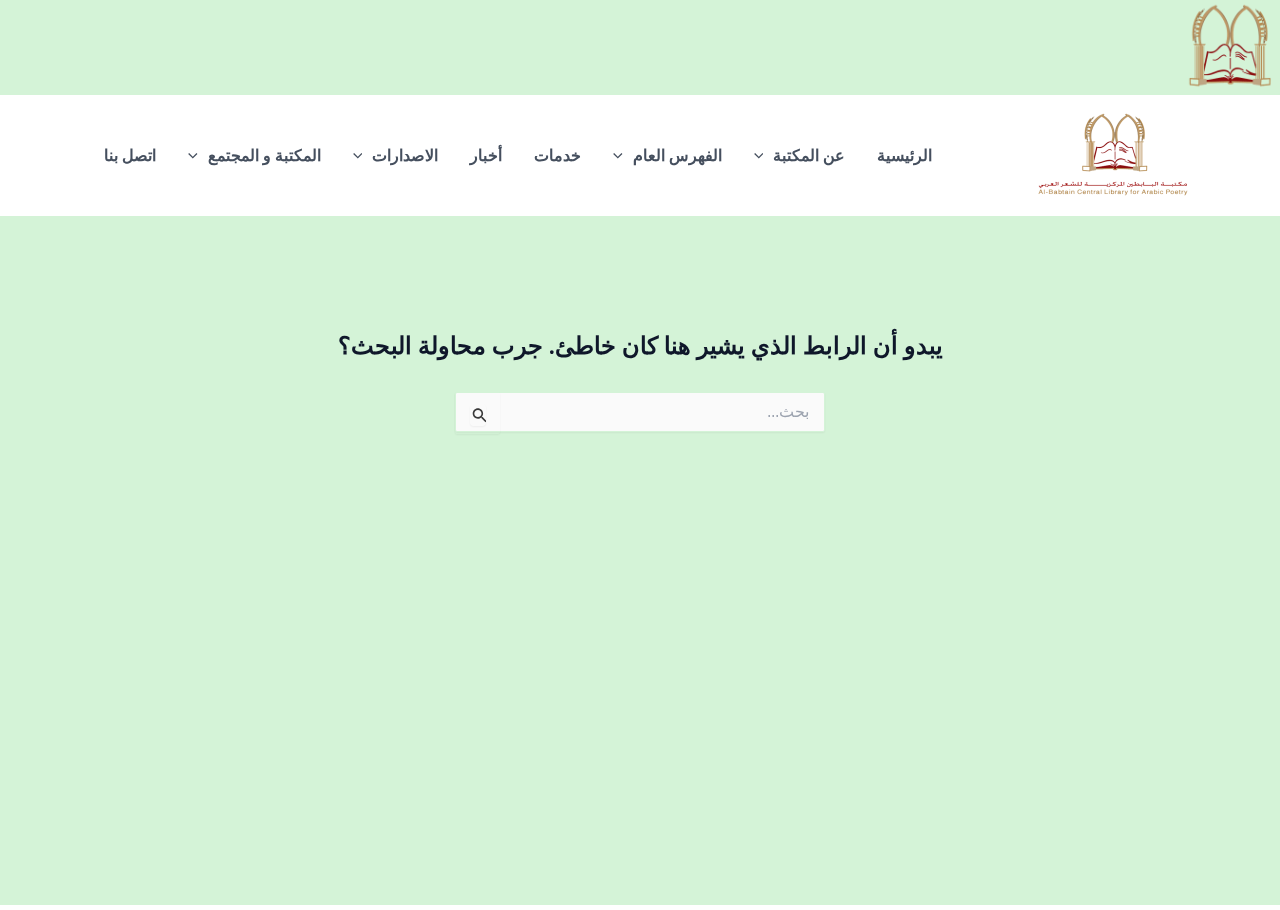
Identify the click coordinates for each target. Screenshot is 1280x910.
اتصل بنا (130, 155)
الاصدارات (405, 155)
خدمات (557, 155)
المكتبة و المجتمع (264, 155)
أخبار (486, 155)
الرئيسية (904, 155)
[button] (764, 156)
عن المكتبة (809, 155)
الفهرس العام (677, 155)
